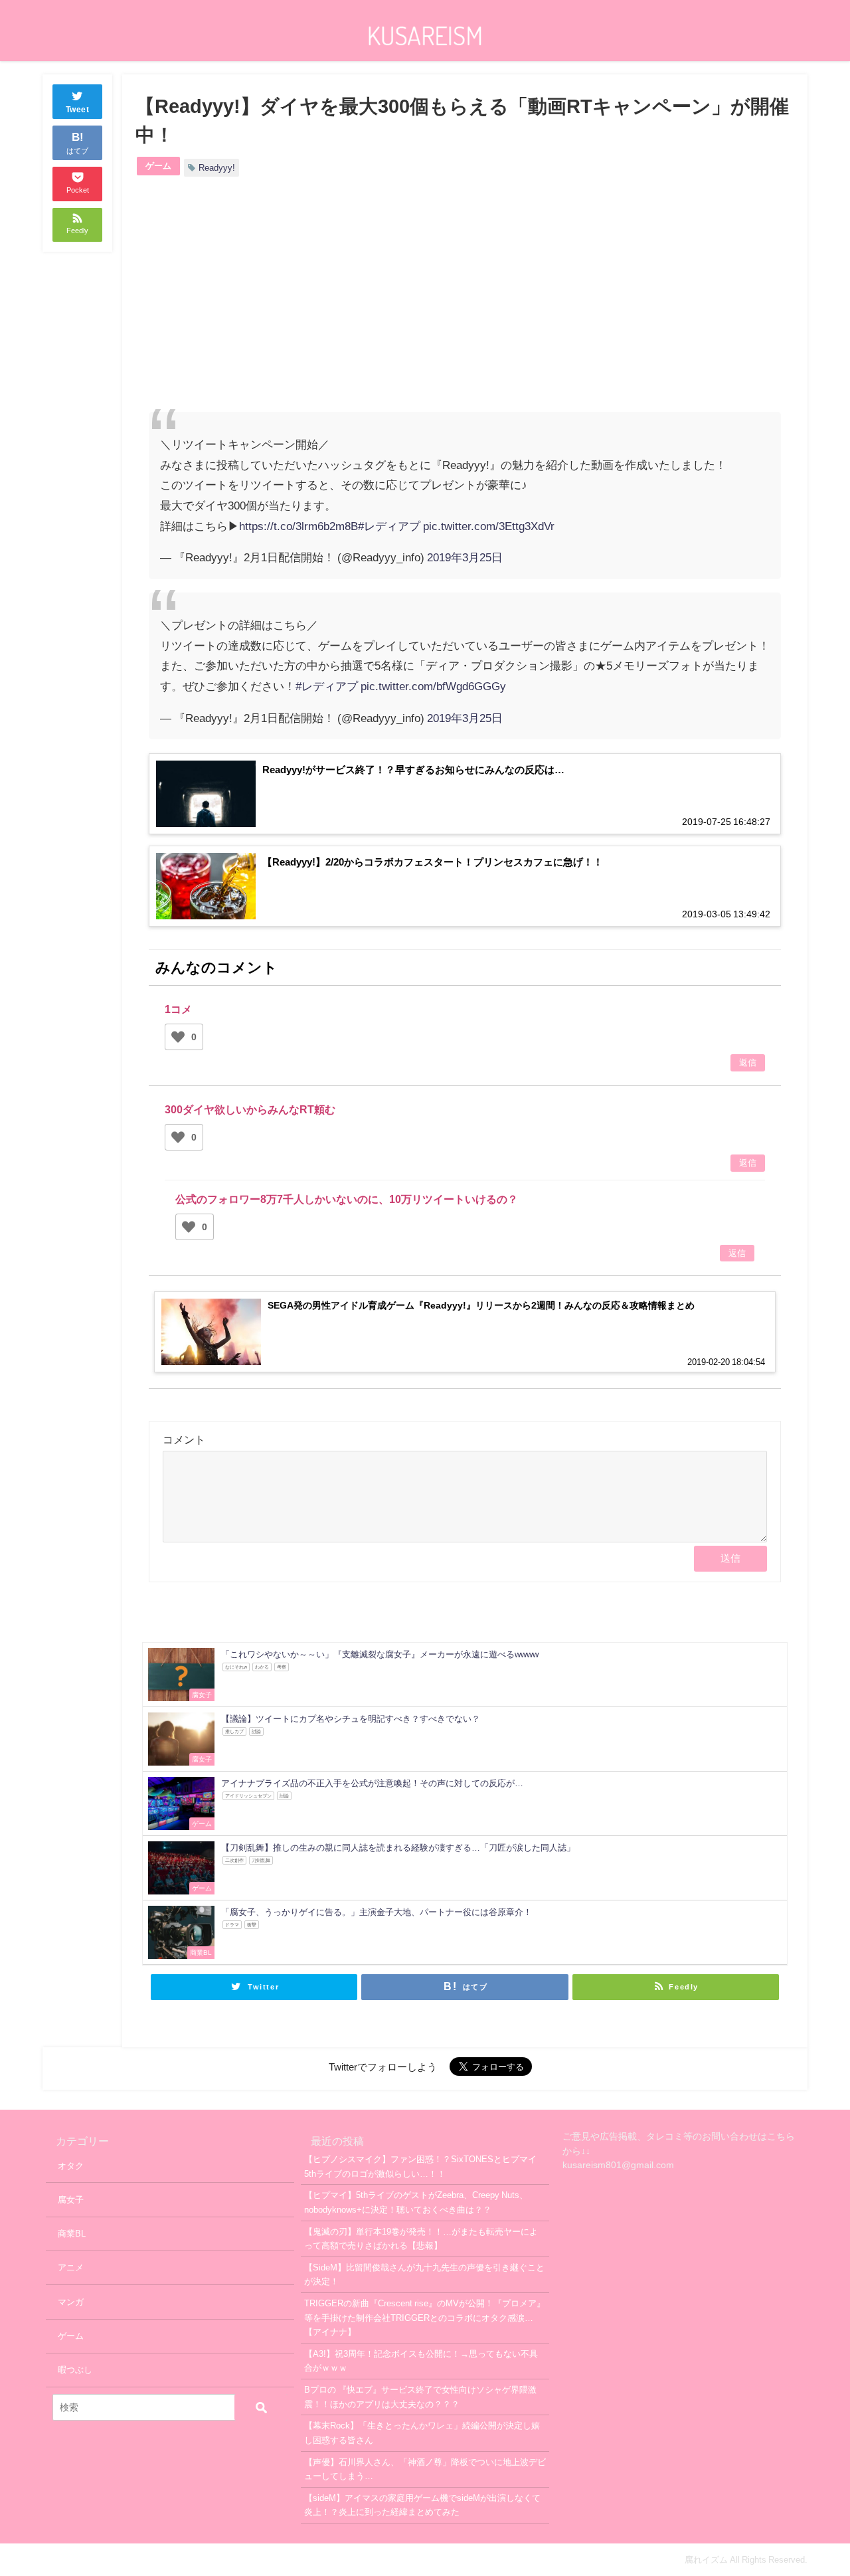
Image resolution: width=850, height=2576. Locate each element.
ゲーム (158, 166)
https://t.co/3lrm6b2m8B (298, 526)
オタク (71, 2166)
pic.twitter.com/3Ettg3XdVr (489, 526)
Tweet (78, 110)
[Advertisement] (307, 306)
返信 (748, 1063)
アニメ (71, 2267)
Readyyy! (217, 168)
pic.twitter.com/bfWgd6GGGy (433, 686)
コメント (184, 1439)
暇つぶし (75, 2370)
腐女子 (71, 2200)
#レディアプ (389, 526)
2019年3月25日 (465, 557)
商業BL (72, 2234)
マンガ (71, 2302)
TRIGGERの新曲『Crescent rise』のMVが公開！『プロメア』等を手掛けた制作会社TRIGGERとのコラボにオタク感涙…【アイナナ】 (425, 2318)
